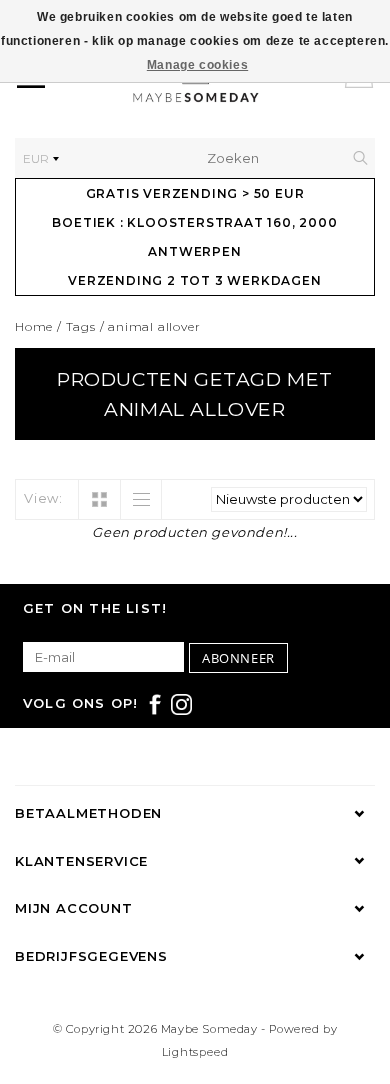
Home (34, 326)
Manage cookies (197, 65)
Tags (81, 326)
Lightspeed (195, 1052)
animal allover (154, 326)
